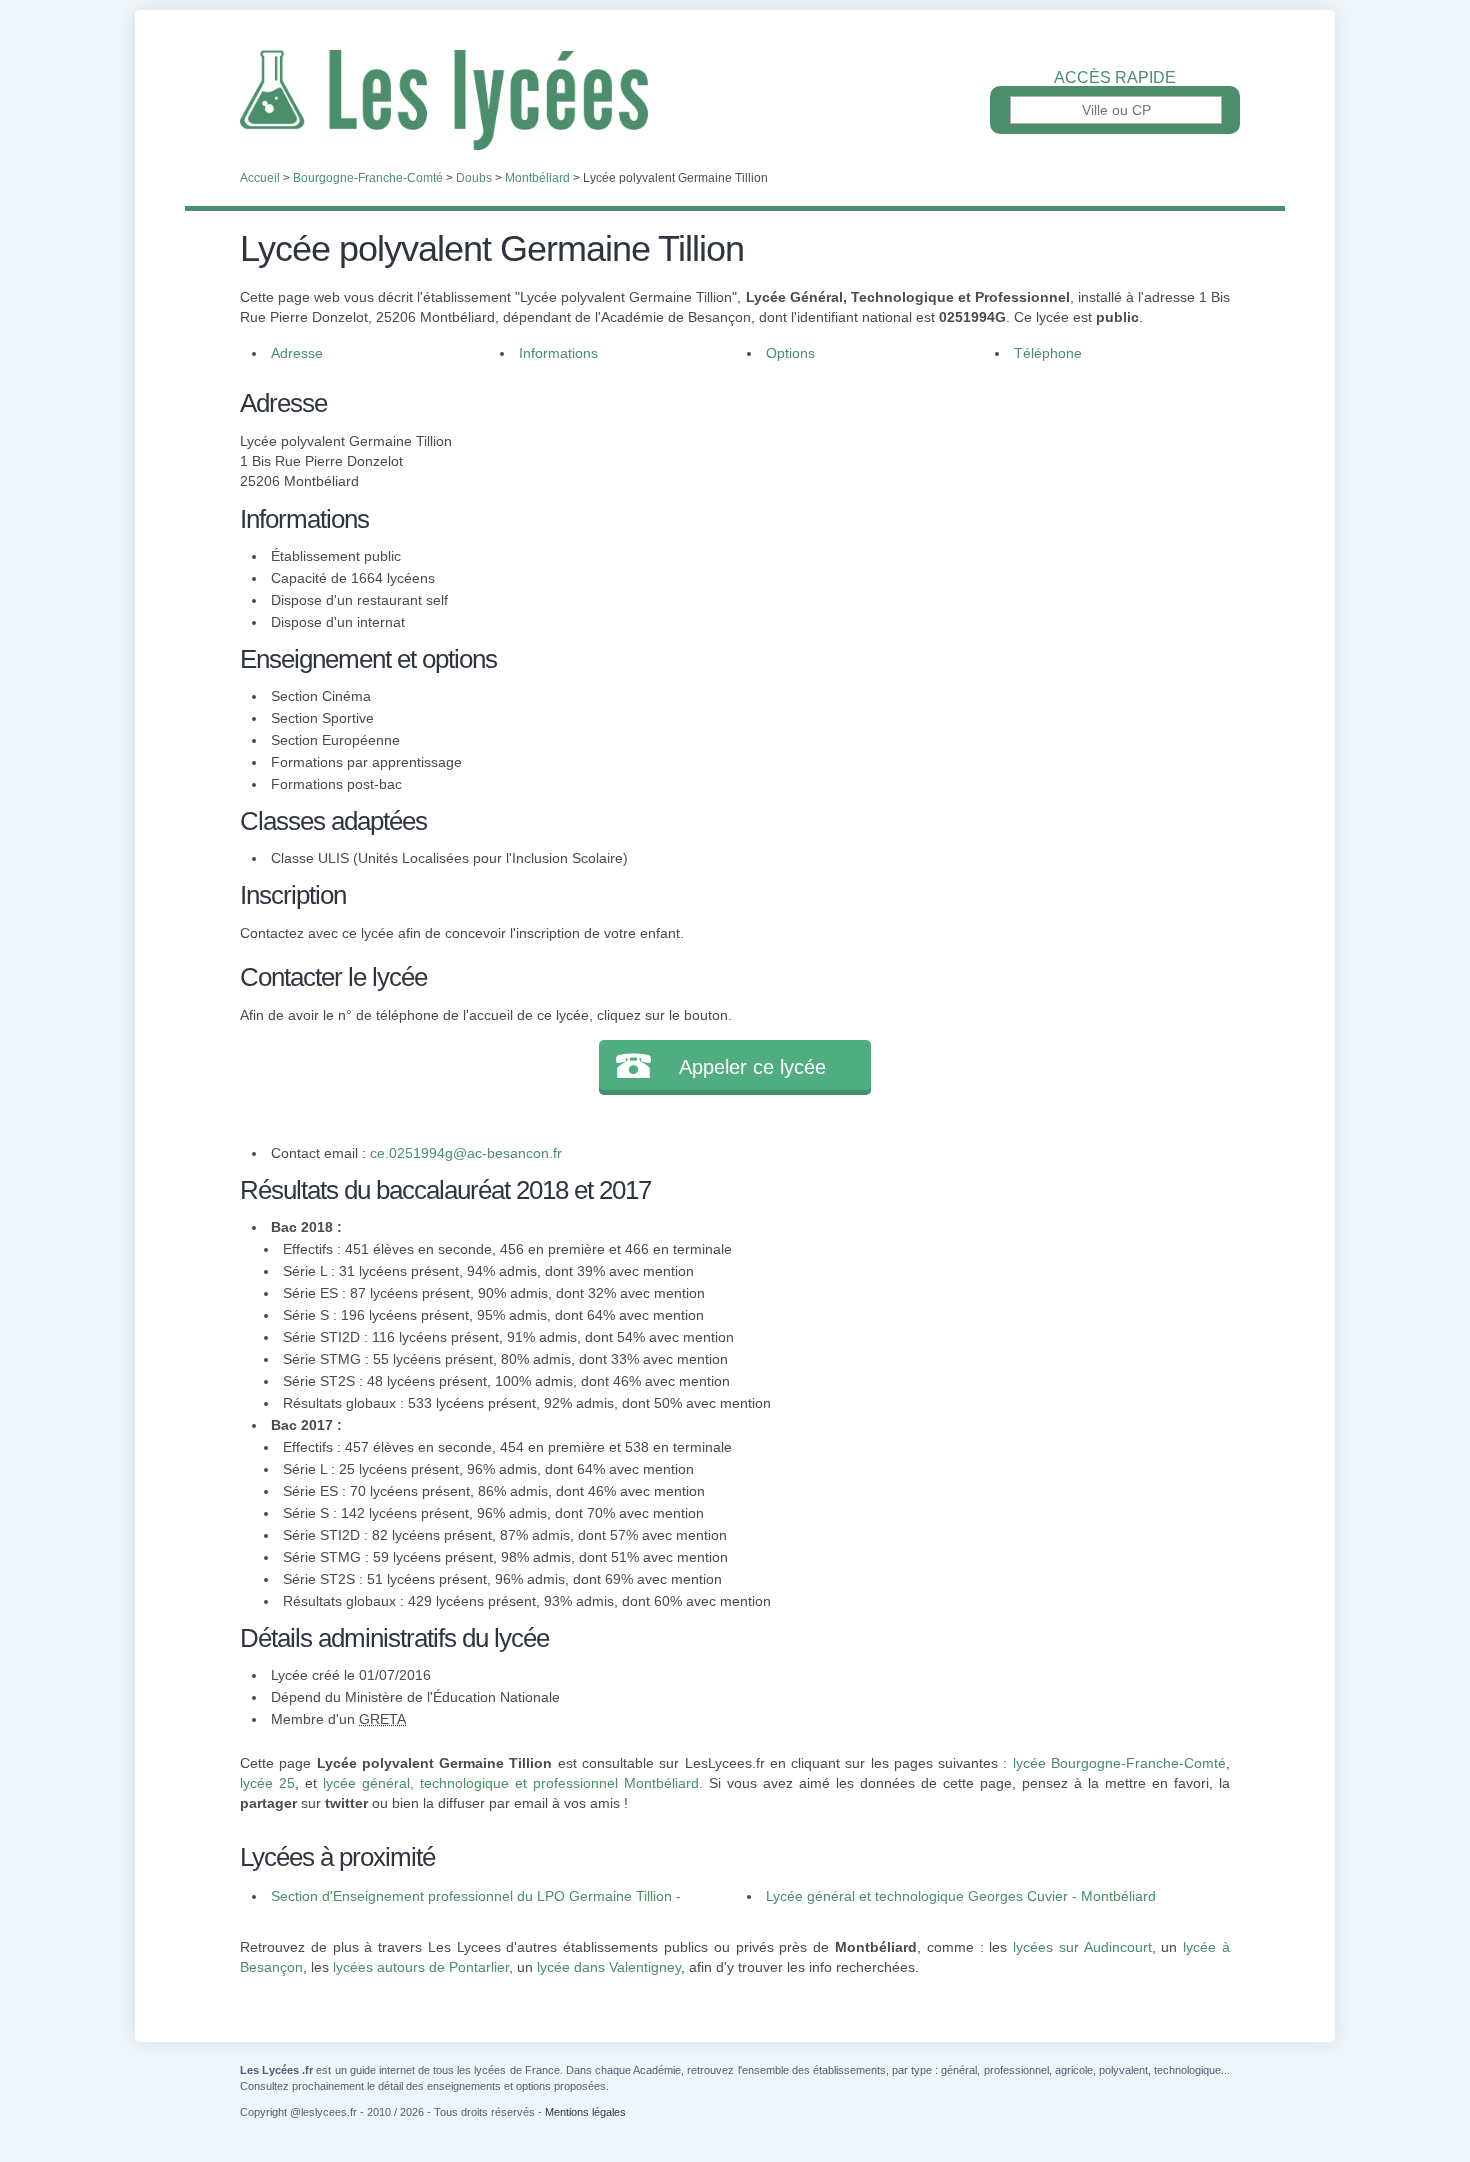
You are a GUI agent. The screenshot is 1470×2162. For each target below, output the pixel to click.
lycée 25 (267, 1783)
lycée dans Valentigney (609, 1967)
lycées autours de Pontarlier (421, 1967)
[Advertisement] (973, 524)
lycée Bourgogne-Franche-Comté (1119, 1763)
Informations (558, 353)
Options (790, 353)
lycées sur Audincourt (1082, 1947)
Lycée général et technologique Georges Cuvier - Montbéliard (961, 1896)
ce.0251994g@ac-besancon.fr (466, 1153)
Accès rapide (1115, 78)
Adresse (297, 353)
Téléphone (1048, 353)
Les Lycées (735, 100)
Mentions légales (585, 2112)
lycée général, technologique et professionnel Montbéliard (511, 1783)
